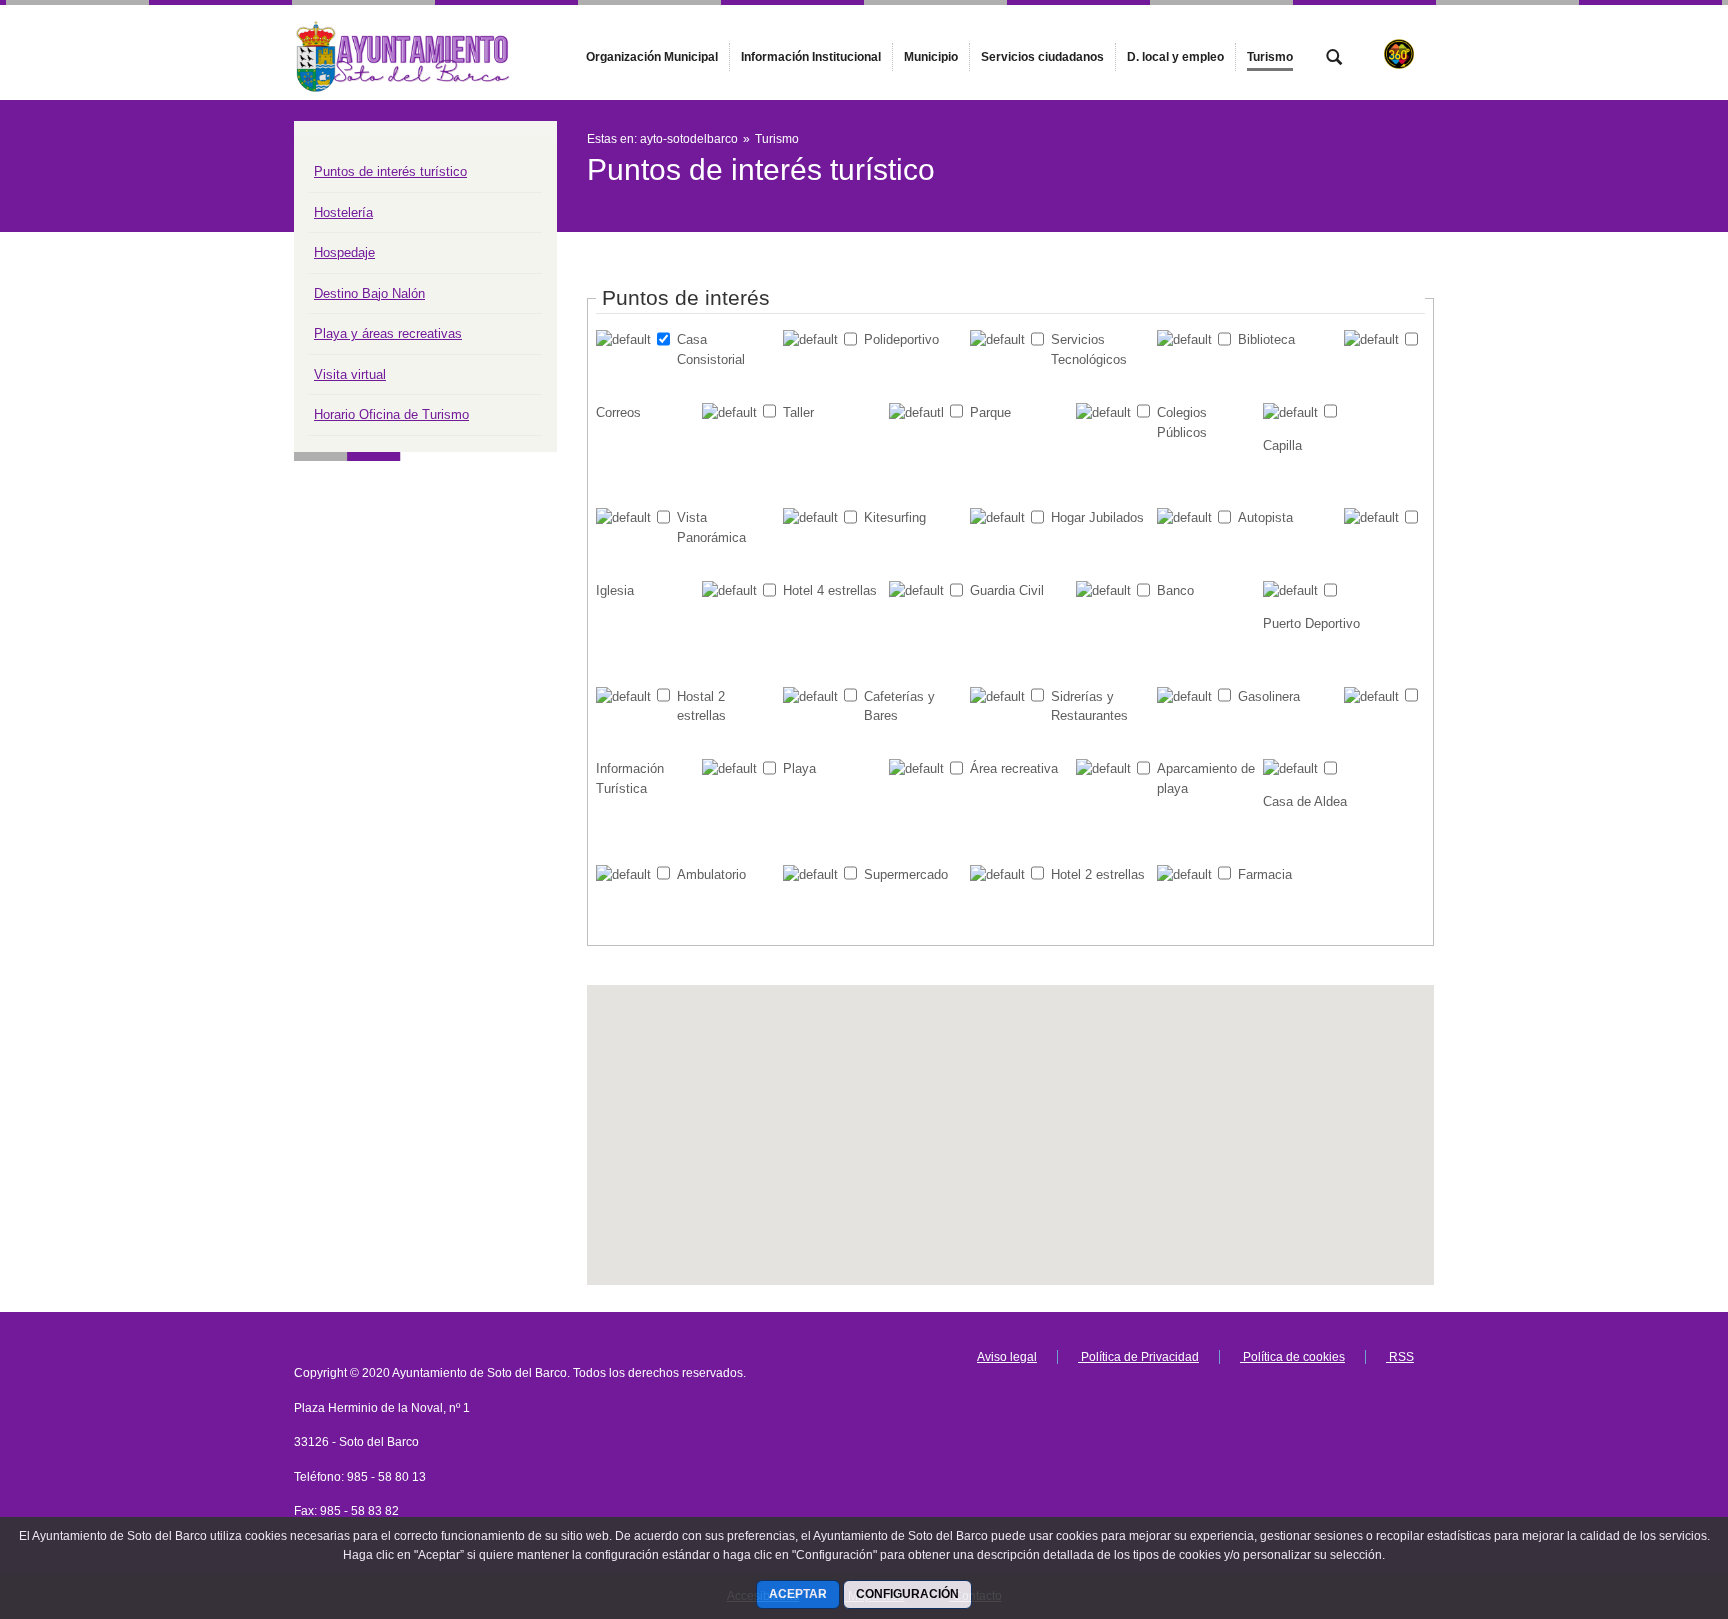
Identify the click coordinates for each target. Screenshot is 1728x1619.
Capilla (1282, 445)
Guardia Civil (1007, 590)
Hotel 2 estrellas (1098, 874)
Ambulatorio (711, 874)
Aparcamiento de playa (1206, 778)
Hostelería (343, 212)
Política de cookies (1292, 1357)
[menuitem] (652, 57)
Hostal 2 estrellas (701, 706)
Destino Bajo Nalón (369, 293)
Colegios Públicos (1182, 422)
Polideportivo (901, 339)
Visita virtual (350, 374)
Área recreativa (1014, 768)
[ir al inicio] (1648, 1499)
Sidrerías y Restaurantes (1089, 706)
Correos (618, 412)
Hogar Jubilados (1097, 517)
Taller (798, 412)
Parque (990, 412)
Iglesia (615, 590)
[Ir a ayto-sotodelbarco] (404, 52)
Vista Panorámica (711, 527)
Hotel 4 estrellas (830, 590)
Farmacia (1265, 874)
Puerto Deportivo (1311, 623)
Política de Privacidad (1138, 1357)
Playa (799, 768)
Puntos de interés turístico (390, 171)
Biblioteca (1266, 339)
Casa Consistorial (711, 349)
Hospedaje (344, 252)
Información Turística (630, 778)
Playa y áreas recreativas (388, 333)
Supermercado (906, 874)
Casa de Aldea (1305, 801)
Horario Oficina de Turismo (391, 414)
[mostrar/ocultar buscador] (1334, 59)
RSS (1400, 1357)
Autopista (1265, 517)
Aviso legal (1007, 1357)
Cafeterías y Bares (899, 706)
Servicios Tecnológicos (1089, 349)
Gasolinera (1269, 696)
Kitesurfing (895, 517)
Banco (1175, 590)
